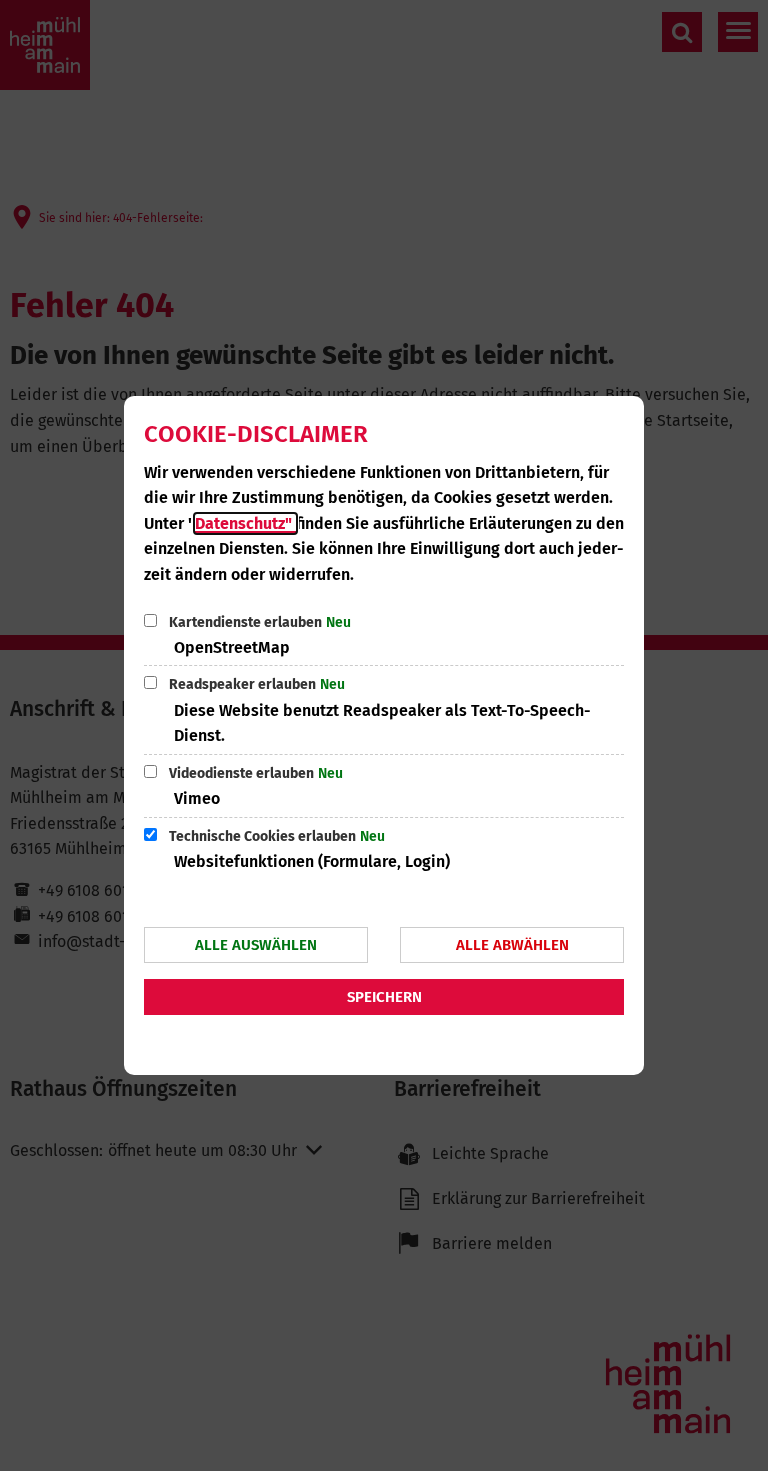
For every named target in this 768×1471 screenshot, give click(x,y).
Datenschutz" (245, 523)
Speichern (384, 997)
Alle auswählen (256, 945)
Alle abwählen (512, 945)
